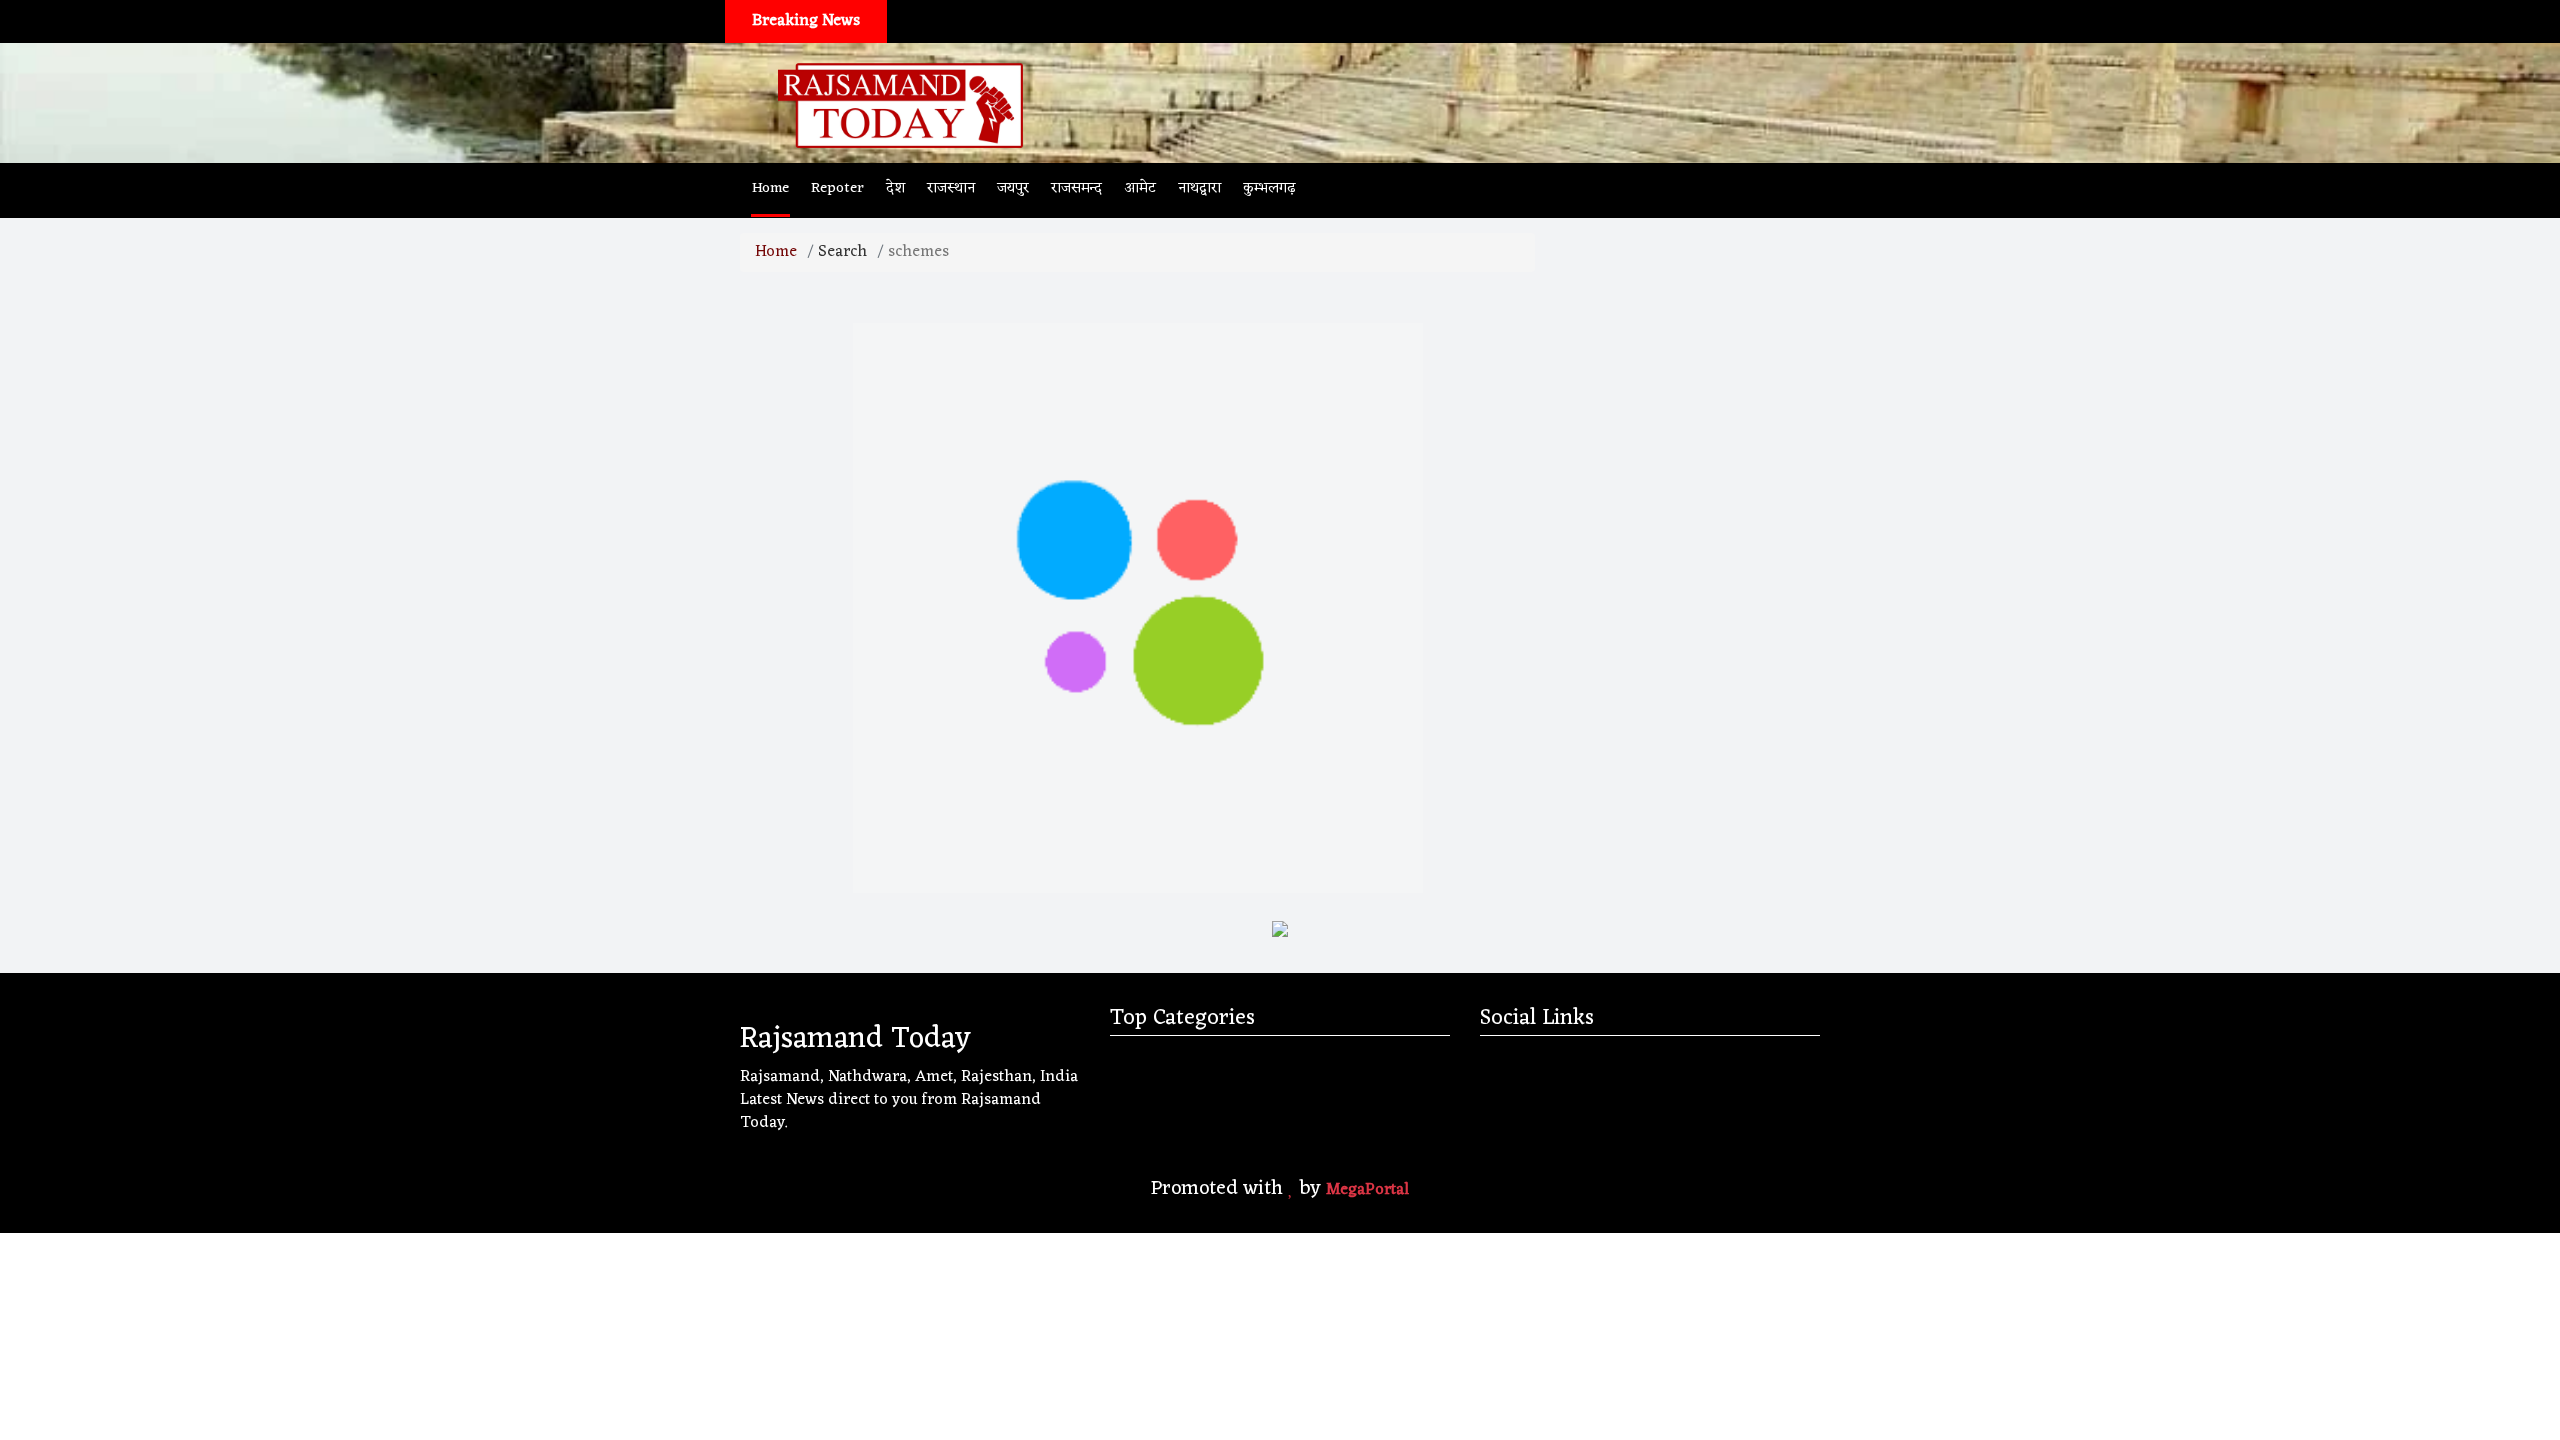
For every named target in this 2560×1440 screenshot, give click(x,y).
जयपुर (1013, 188)
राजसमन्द (1076, 188)
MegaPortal (1367, 1190)
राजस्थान (951, 188)
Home (770, 188)
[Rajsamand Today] (900, 103)
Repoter (837, 188)
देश (895, 188)
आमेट (1140, 188)
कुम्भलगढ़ (1269, 188)
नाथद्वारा (1199, 188)
